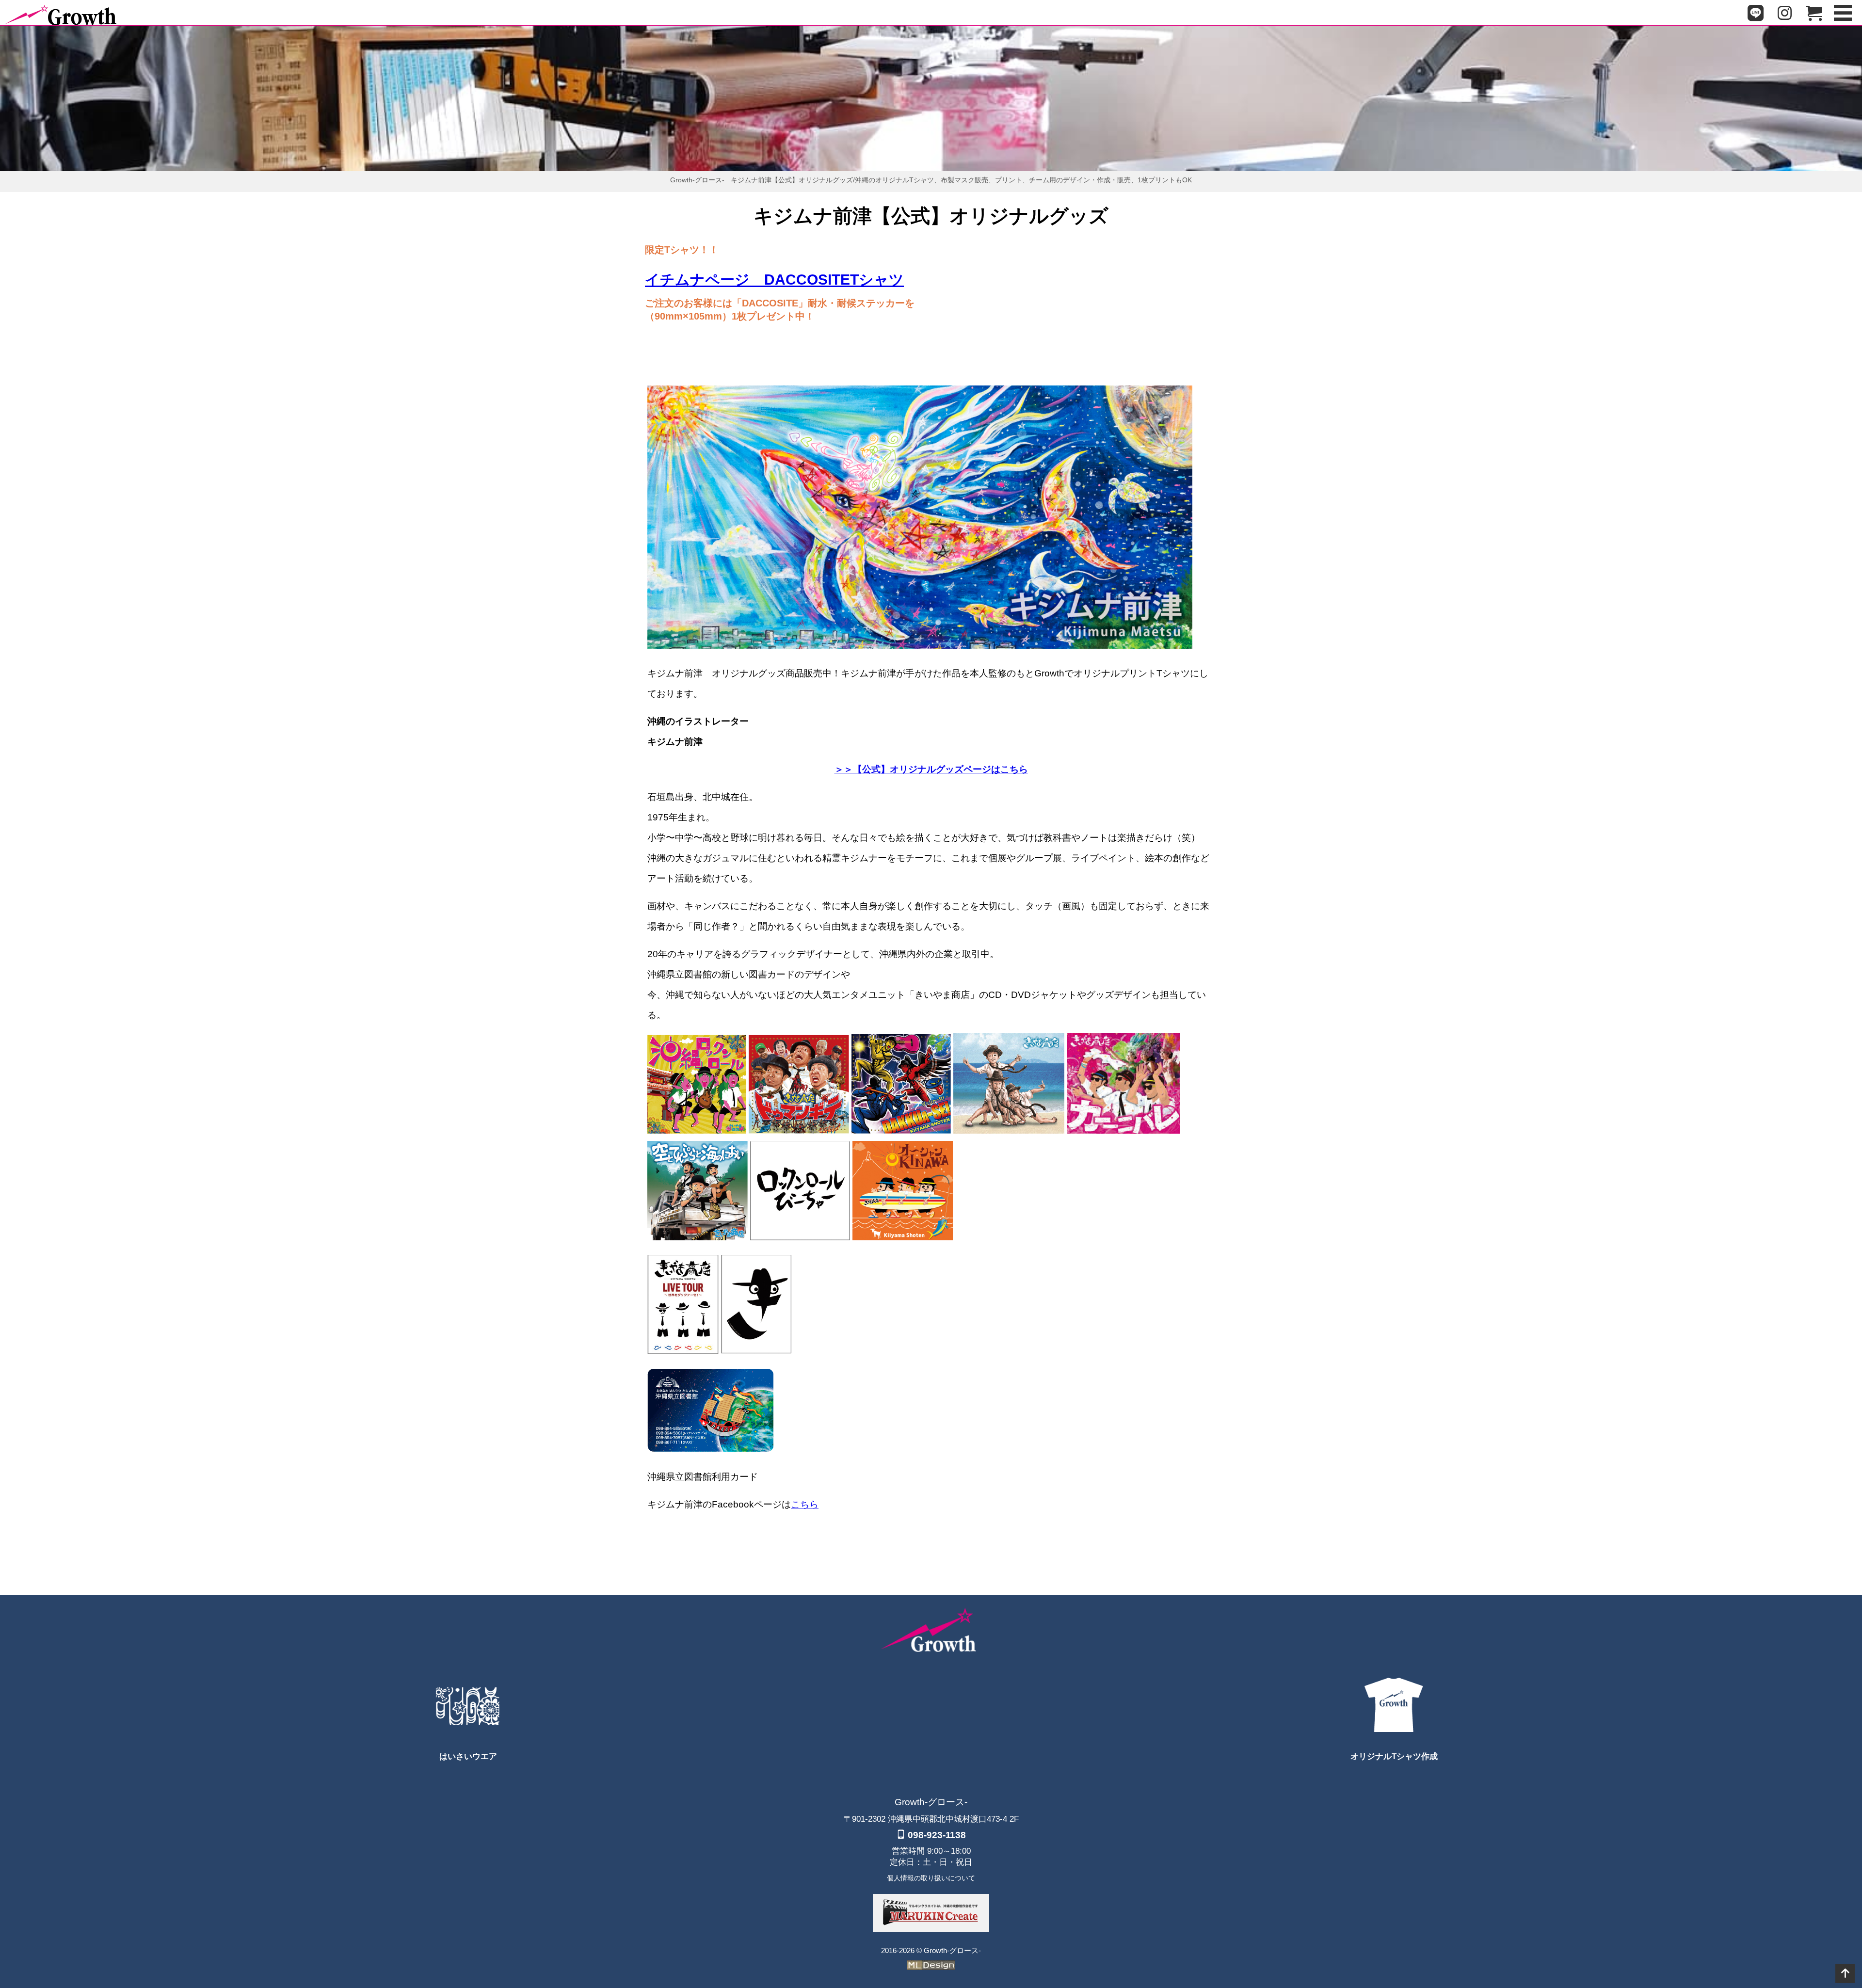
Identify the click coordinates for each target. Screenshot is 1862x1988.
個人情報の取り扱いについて (931, 1878)
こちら (805, 1504)
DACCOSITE (774, 280)
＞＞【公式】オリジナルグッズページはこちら (931, 769)
